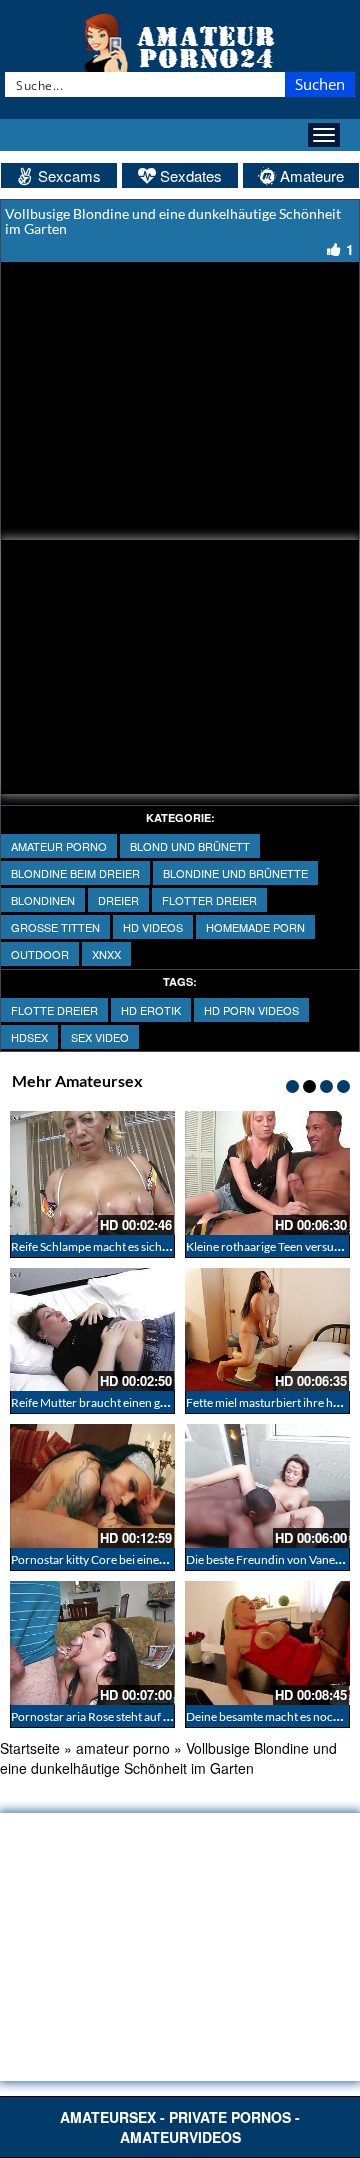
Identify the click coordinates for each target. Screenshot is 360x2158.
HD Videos (153, 927)
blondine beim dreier (75, 873)
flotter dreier (209, 900)
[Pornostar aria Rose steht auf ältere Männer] (92, 1643)
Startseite (30, 1748)
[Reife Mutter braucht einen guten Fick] (92, 1330)
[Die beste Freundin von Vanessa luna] (267, 1486)
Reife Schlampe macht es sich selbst (102, 1246)
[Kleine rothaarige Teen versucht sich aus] (267, 1173)
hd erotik (151, 1010)
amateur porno (59, 846)
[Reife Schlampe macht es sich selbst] (92, 1173)
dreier (118, 900)
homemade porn (255, 927)
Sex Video (100, 1037)
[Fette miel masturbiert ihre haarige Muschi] (267, 1330)
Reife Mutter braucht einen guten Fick (109, 1402)
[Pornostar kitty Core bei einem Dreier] (92, 1486)
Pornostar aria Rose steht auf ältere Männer (124, 1716)
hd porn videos (251, 1010)
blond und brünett (190, 846)
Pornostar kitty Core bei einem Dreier (108, 1559)
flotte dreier (54, 1010)
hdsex (29, 1037)
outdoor (40, 954)
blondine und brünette (235, 873)
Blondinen (43, 900)
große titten (55, 927)
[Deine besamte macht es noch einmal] (267, 1643)
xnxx (106, 954)
